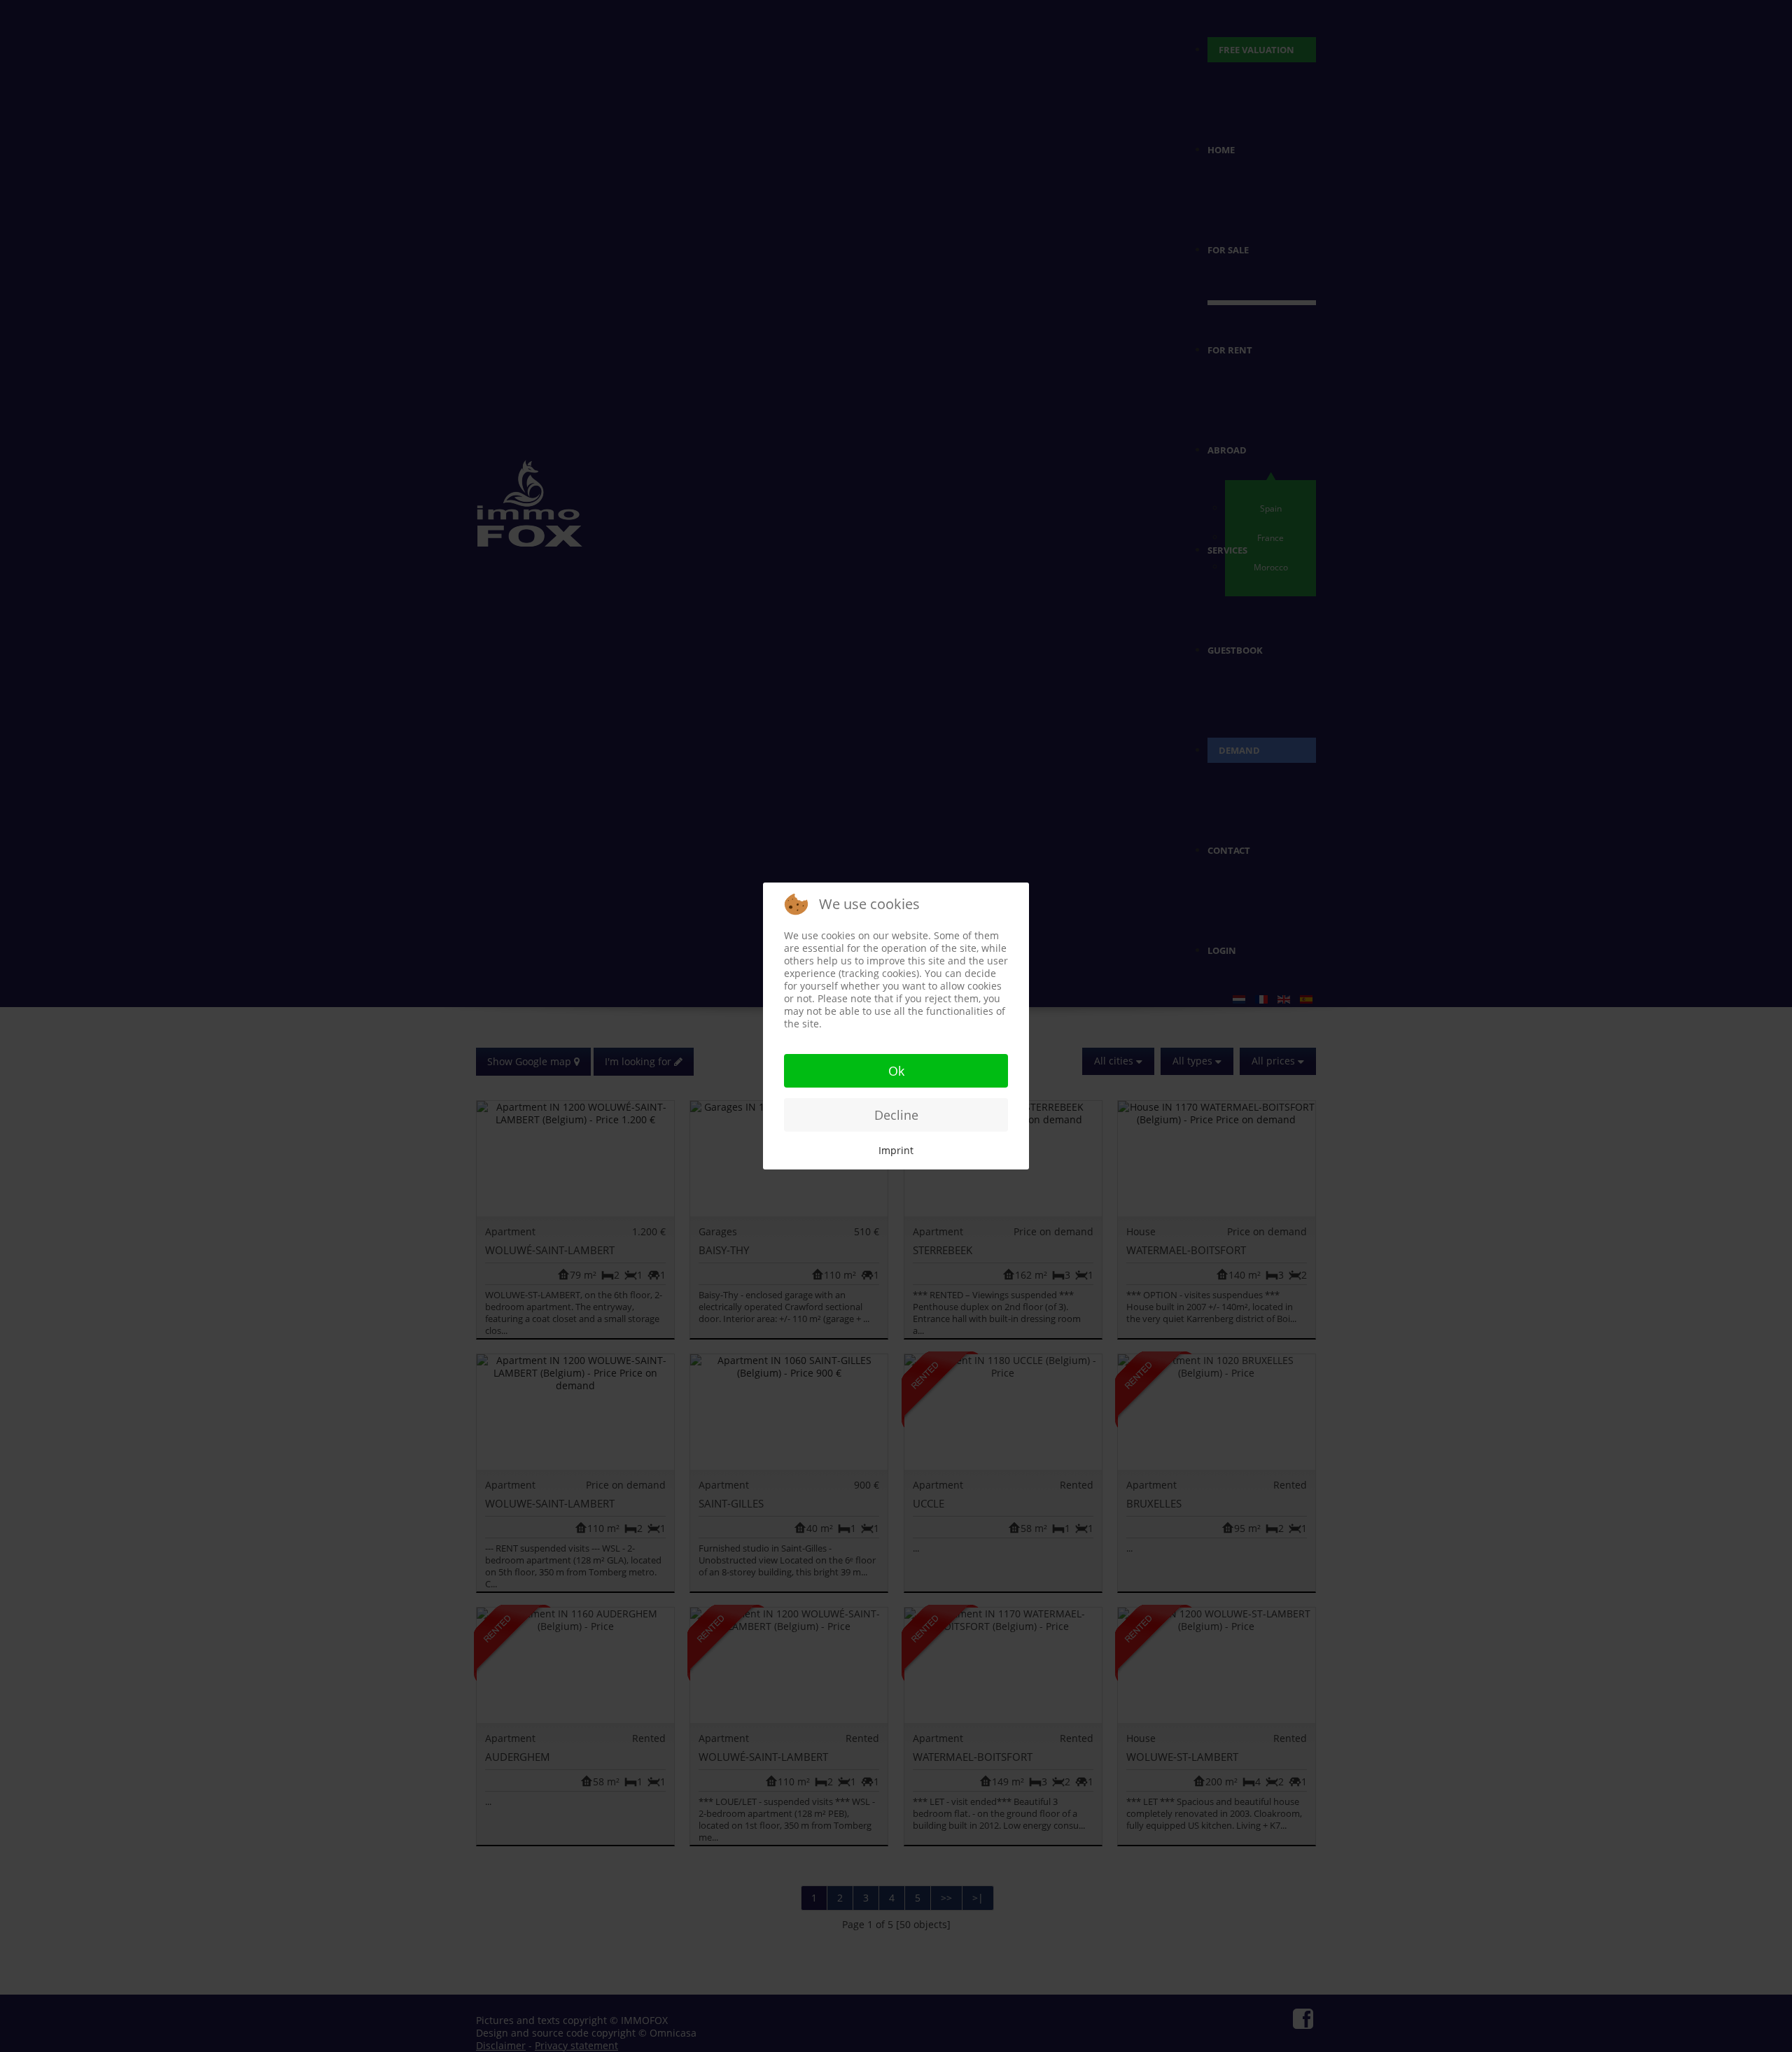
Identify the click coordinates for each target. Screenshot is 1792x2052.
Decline (896, 1115)
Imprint (896, 1150)
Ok (896, 1071)
